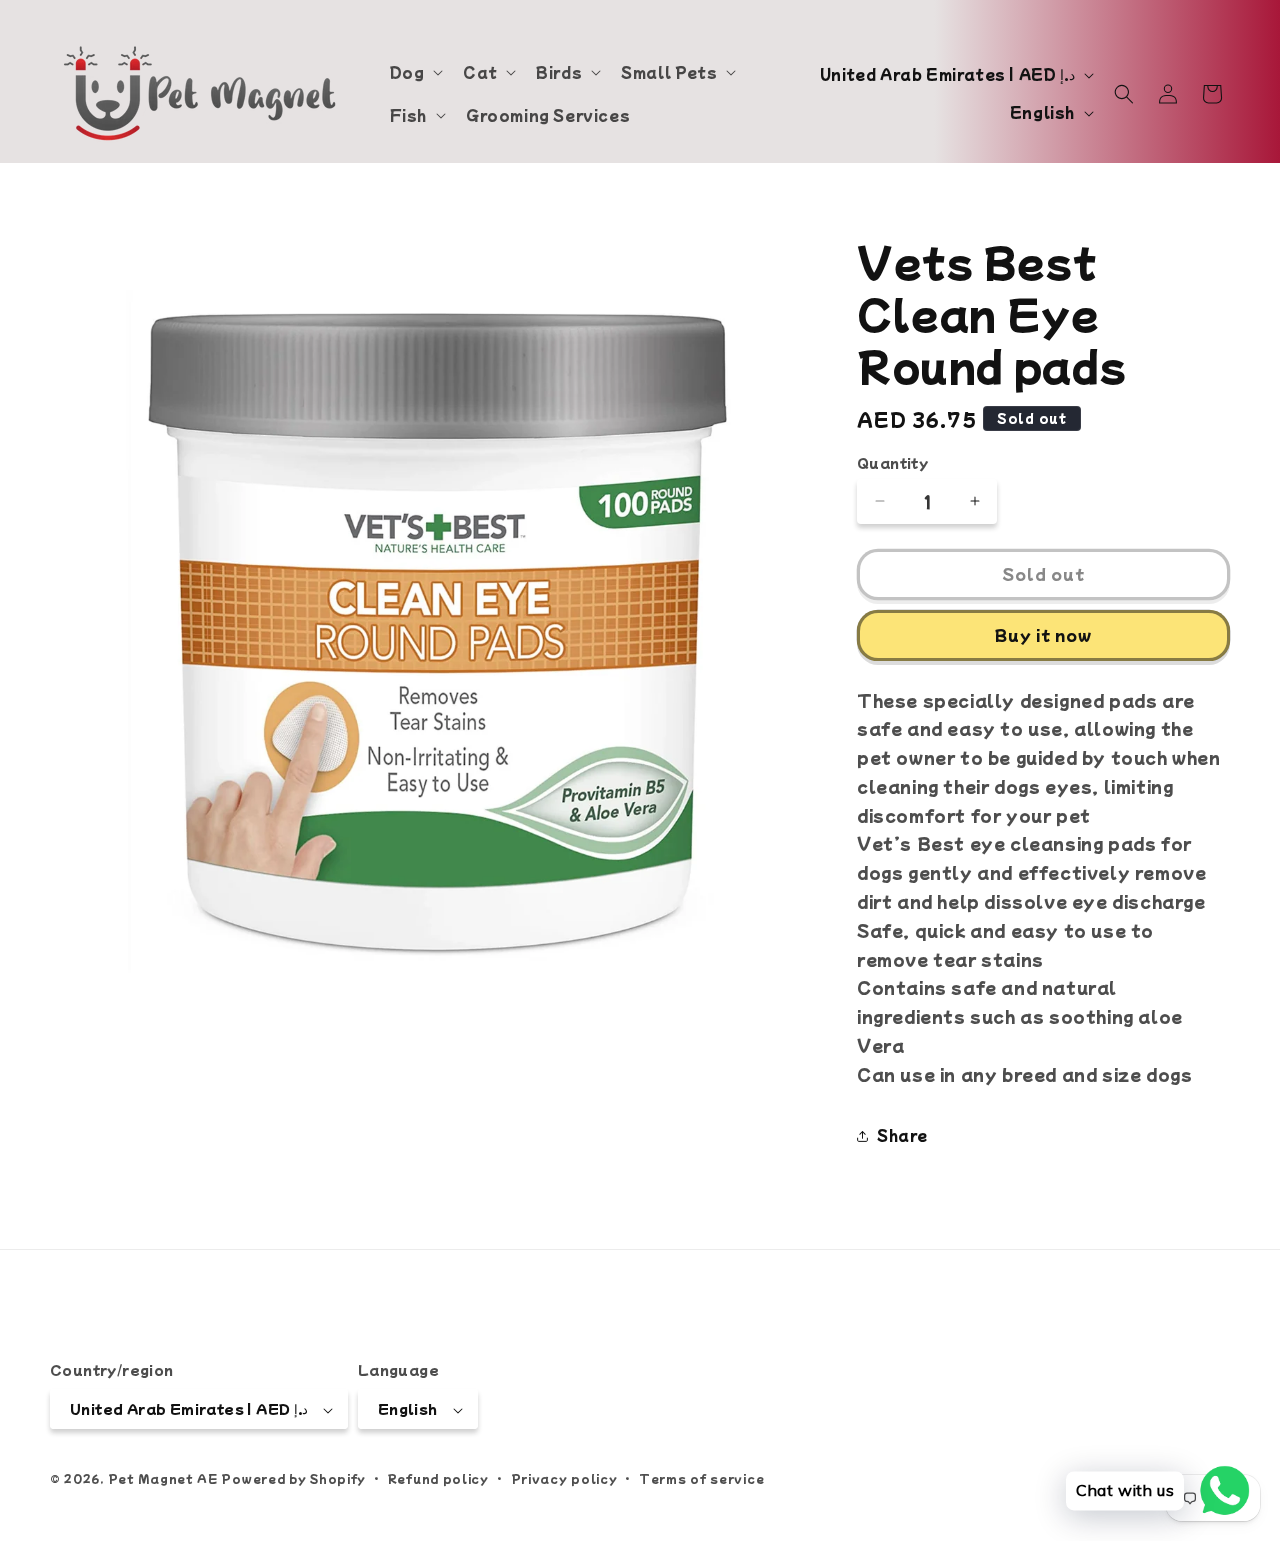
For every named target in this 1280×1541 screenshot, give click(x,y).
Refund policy (438, 1478)
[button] (415, 72)
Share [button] (902, 1135)
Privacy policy (564, 1478)
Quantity (892, 462)
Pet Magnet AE (163, 1479)
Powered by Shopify (293, 1479)
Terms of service (701, 1478)
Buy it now (1043, 634)
